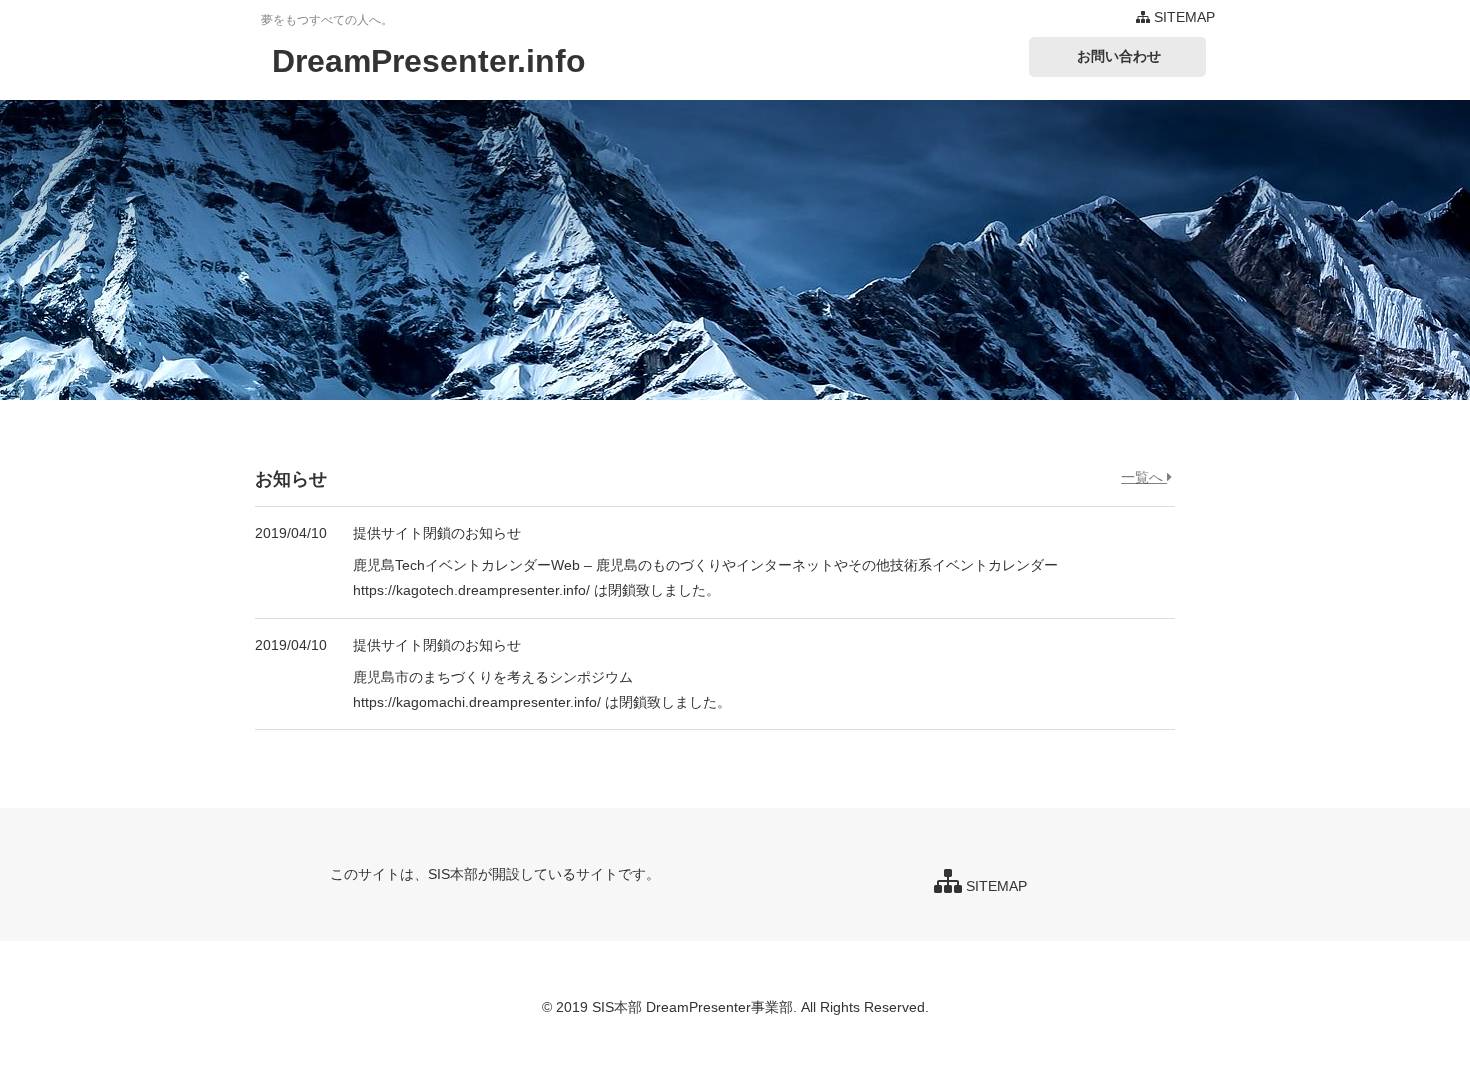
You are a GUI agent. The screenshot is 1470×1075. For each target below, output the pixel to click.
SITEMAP (1182, 17)
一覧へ (1144, 477)
